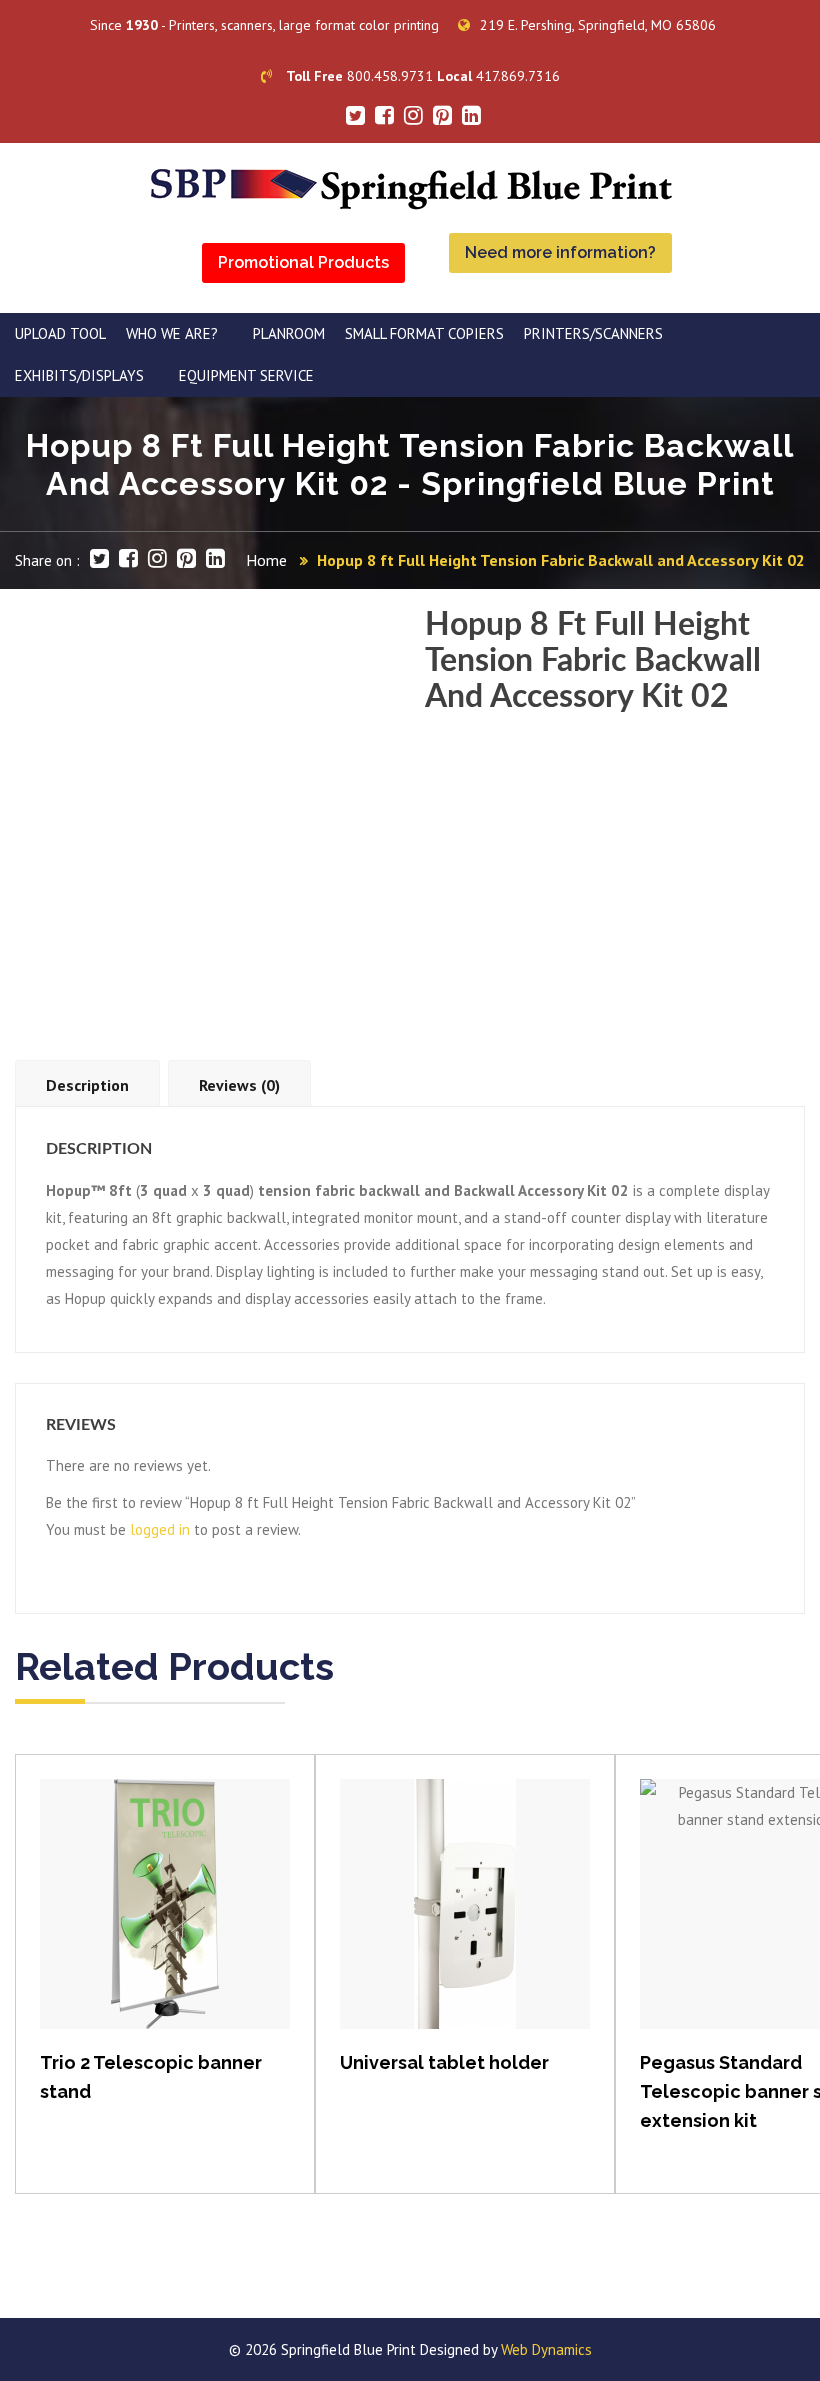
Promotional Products (303, 262)
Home (266, 560)
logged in (160, 1529)
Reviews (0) (239, 1085)
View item (165, 1924)
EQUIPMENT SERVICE (246, 375)
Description (87, 1085)
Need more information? (560, 252)
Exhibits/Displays (79, 375)
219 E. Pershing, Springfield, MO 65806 (598, 25)
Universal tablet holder (444, 2062)
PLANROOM (289, 333)
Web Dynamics (546, 2349)
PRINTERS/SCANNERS (593, 333)
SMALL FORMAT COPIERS (424, 333)
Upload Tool (60, 333)
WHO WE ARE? (172, 333)
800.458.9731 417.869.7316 (423, 76)
